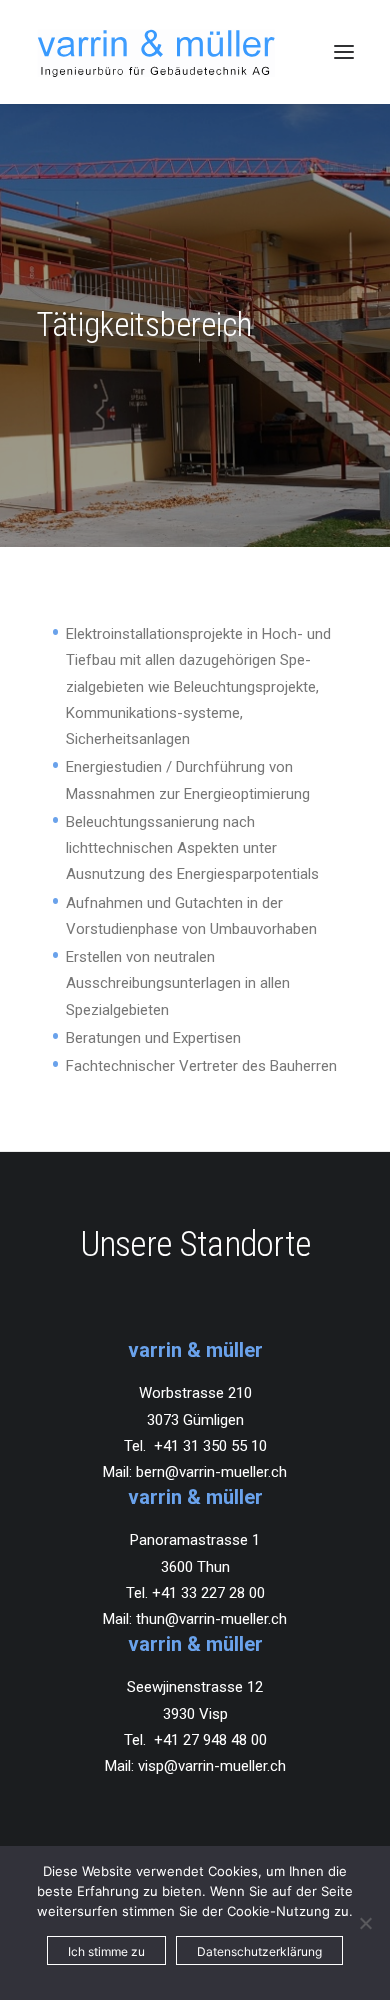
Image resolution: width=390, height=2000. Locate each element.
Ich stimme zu (106, 1951)
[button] (344, 52)
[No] (365, 1923)
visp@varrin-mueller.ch (212, 1766)
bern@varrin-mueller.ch (211, 1472)
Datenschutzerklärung (259, 1951)
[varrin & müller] (156, 52)
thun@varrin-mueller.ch (211, 1619)
